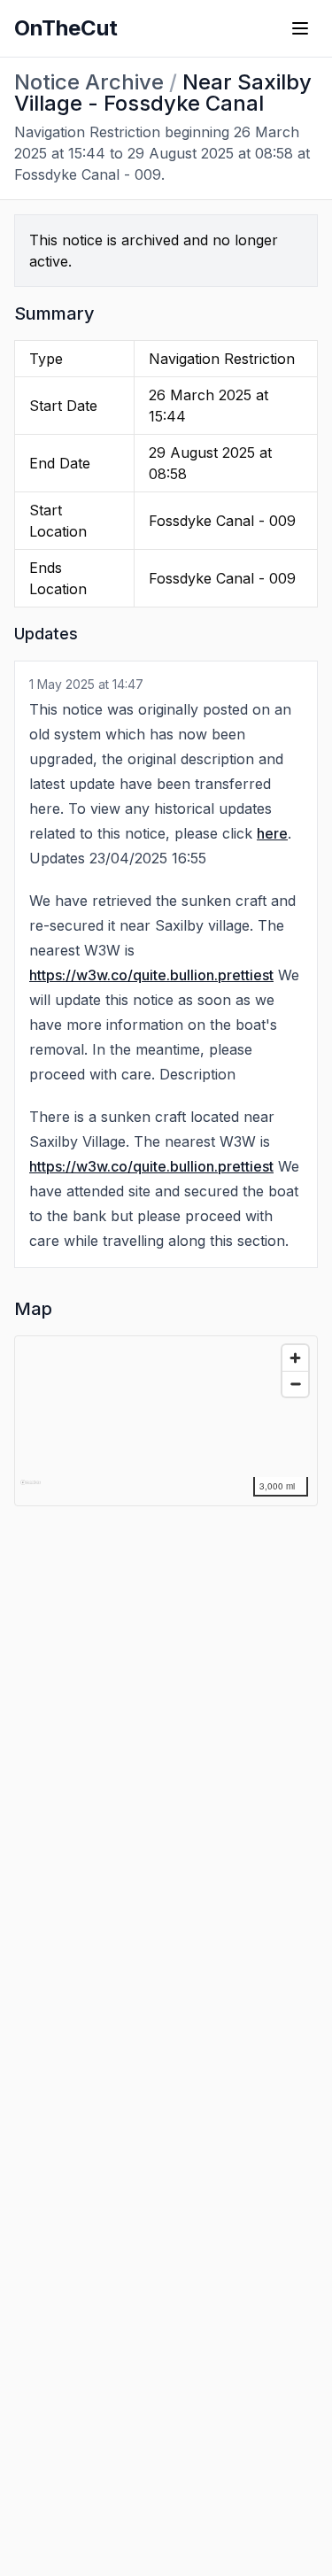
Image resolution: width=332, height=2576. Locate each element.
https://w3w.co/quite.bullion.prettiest (151, 975)
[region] (167, 1422)
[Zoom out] (295, 1384)
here (272, 833)
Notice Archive (89, 82)
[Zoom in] (295, 1358)
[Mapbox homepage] (31, 1490)
